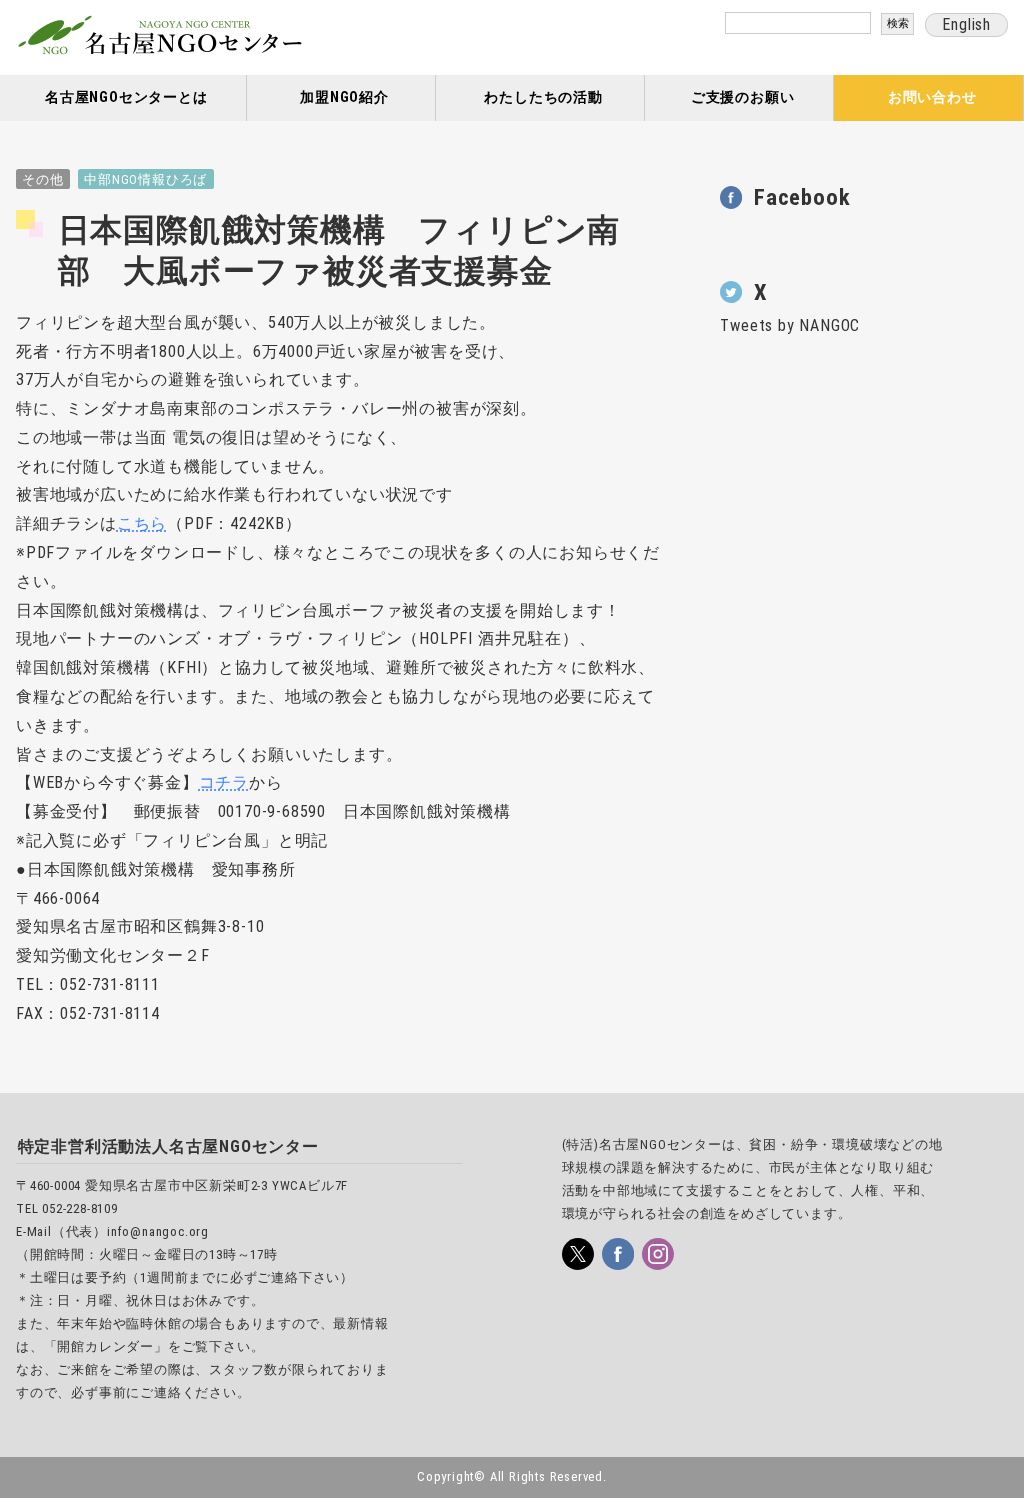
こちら (142, 523)
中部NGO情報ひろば (145, 179)
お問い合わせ (932, 97)
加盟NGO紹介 (344, 97)
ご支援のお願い (743, 97)
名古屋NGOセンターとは (126, 97)
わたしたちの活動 (543, 97)
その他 (42, 179)
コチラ (224, 782)
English (966, 24)
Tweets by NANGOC (790, 325)
